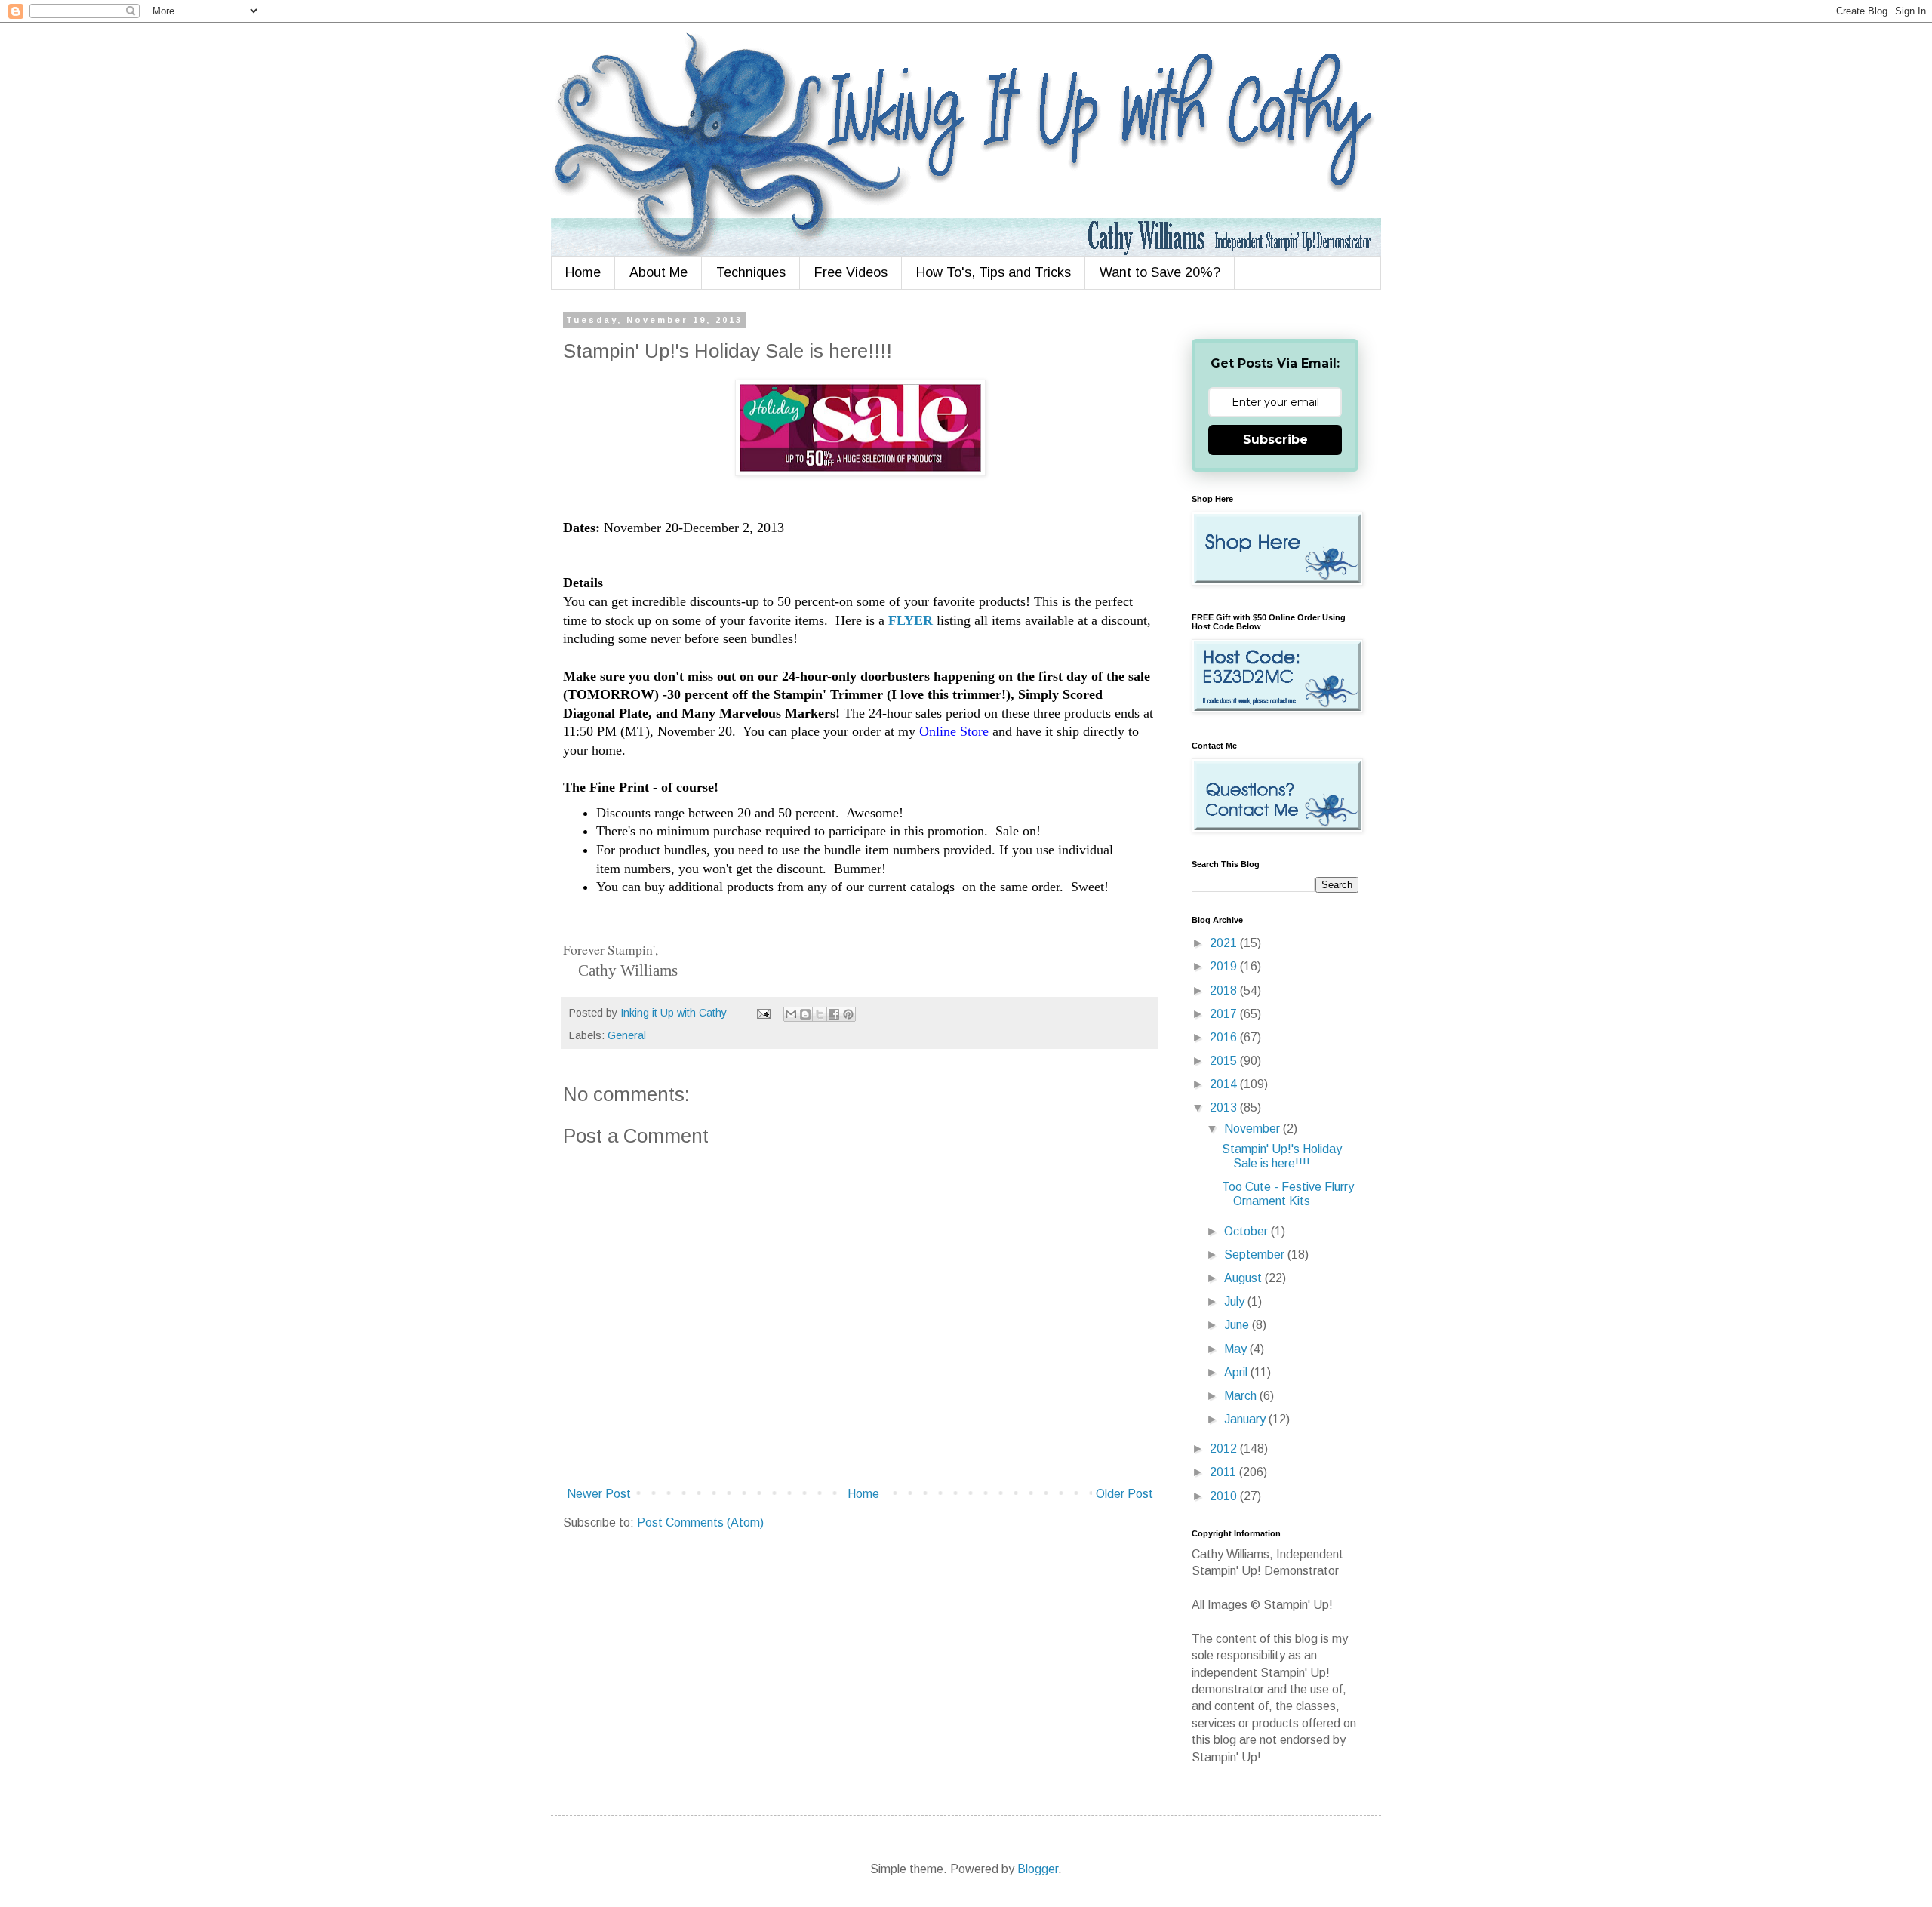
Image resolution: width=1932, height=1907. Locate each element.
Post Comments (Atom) (700, 1523)
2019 (1225, 966)
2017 (1225, 1014)
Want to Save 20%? (1160, 272)
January (1246, 1419)
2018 (1225, 990)
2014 (1225, 1084)
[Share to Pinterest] (848, 1014)
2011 (1224, 1472)
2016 (1225, 1037)
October (1247, 1231)
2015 (1225, 1061)
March (1242, 1396)
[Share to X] (820, 1014)
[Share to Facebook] (834, 1014)
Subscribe (1275, 440)
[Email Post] (763, 1013)
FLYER (911, 620)
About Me (658, 272)
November (1254, 1129)
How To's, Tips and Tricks (994, 272)
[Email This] (791, 1014)
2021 (1225, 943)
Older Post (1124, 1494)
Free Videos (851, 272)
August (1244, 1278)
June (1238, 1325)
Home (583, 272)
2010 (1225, 1496)
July (1236, 1301)
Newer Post (599, 1494)
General (627, 1035)
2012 (1225, 1449)
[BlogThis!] (805, 1014)
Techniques (751, 272)
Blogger (1038, 1869)
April (1237, 1372)
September (1256, 1255)
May (1237, 1349)
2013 (1225, 1107)
